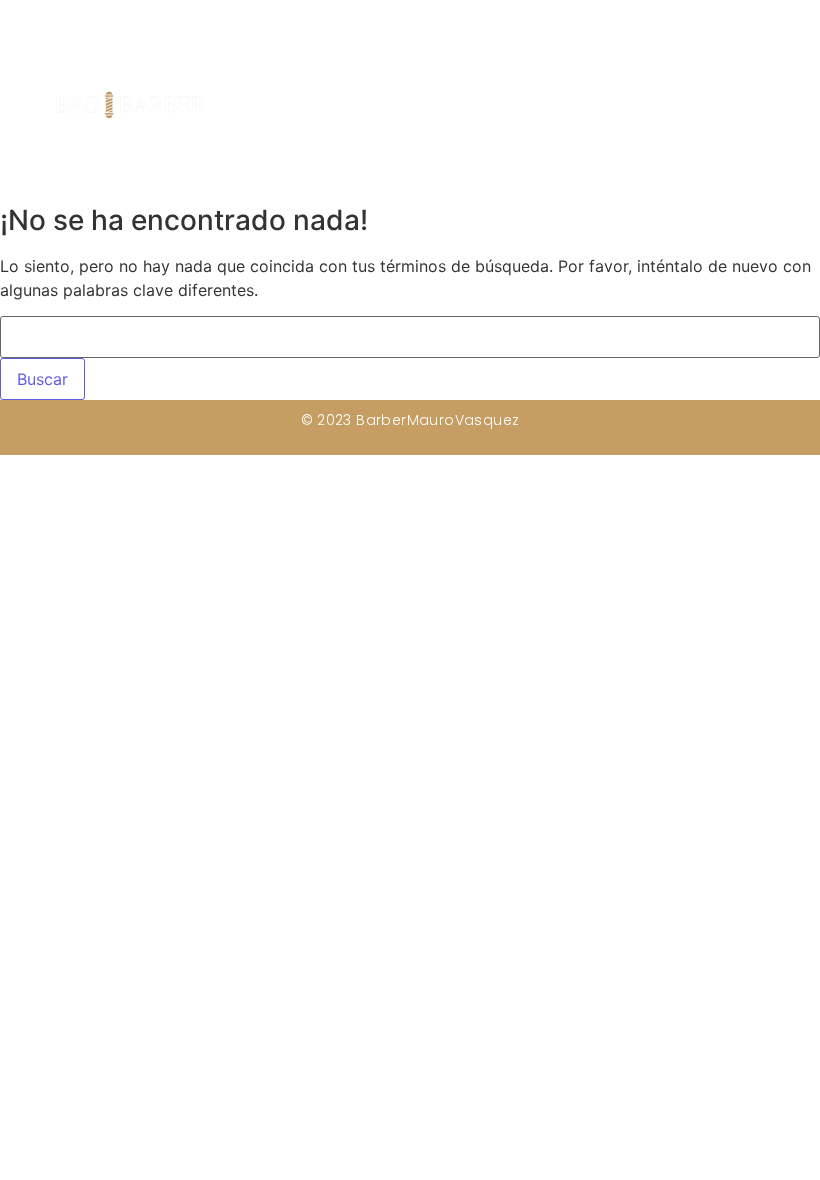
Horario (592, 108)
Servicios (515, 108)
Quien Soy (428, 108)
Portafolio (673, 108)
